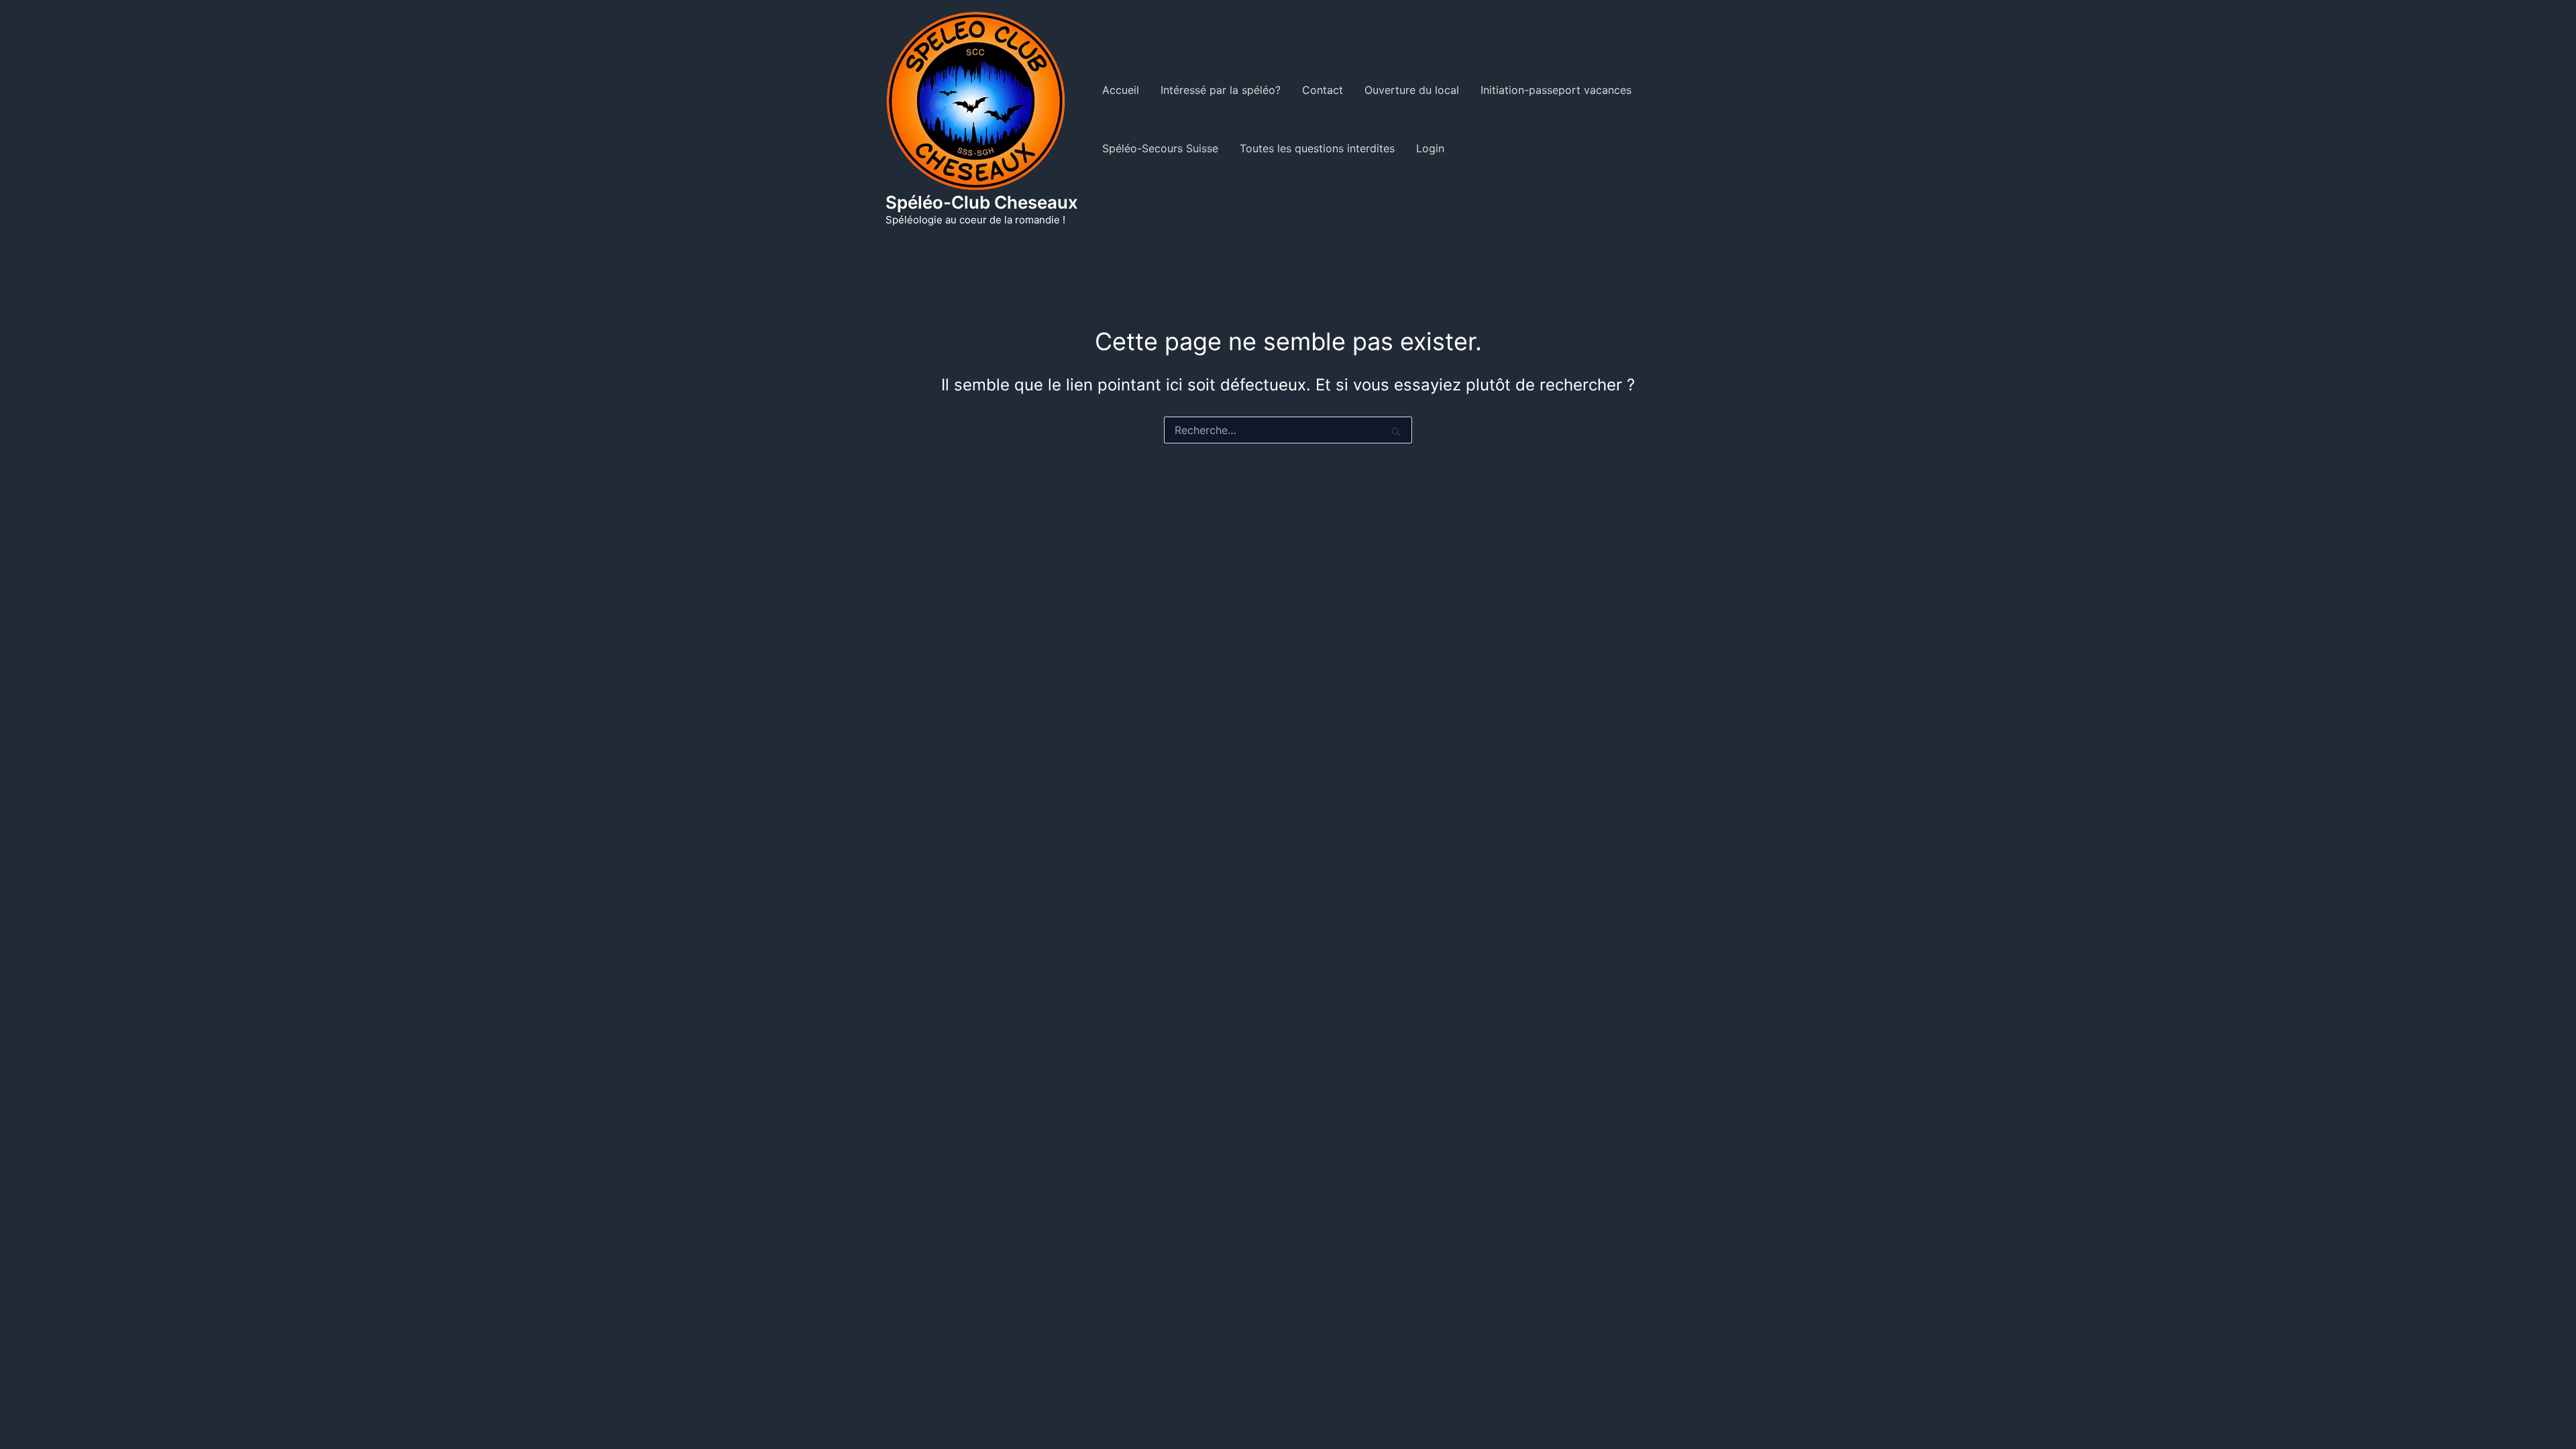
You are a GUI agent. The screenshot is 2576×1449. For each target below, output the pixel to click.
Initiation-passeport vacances (1556, 90)
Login (1430, 148)
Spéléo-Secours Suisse (1160, 148)
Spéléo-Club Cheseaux (982, 202)
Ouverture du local (1412, 90)
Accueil (1121, 90)
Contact (1323, 90)
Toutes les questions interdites (1317, 148)
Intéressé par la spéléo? (1221, 90)
